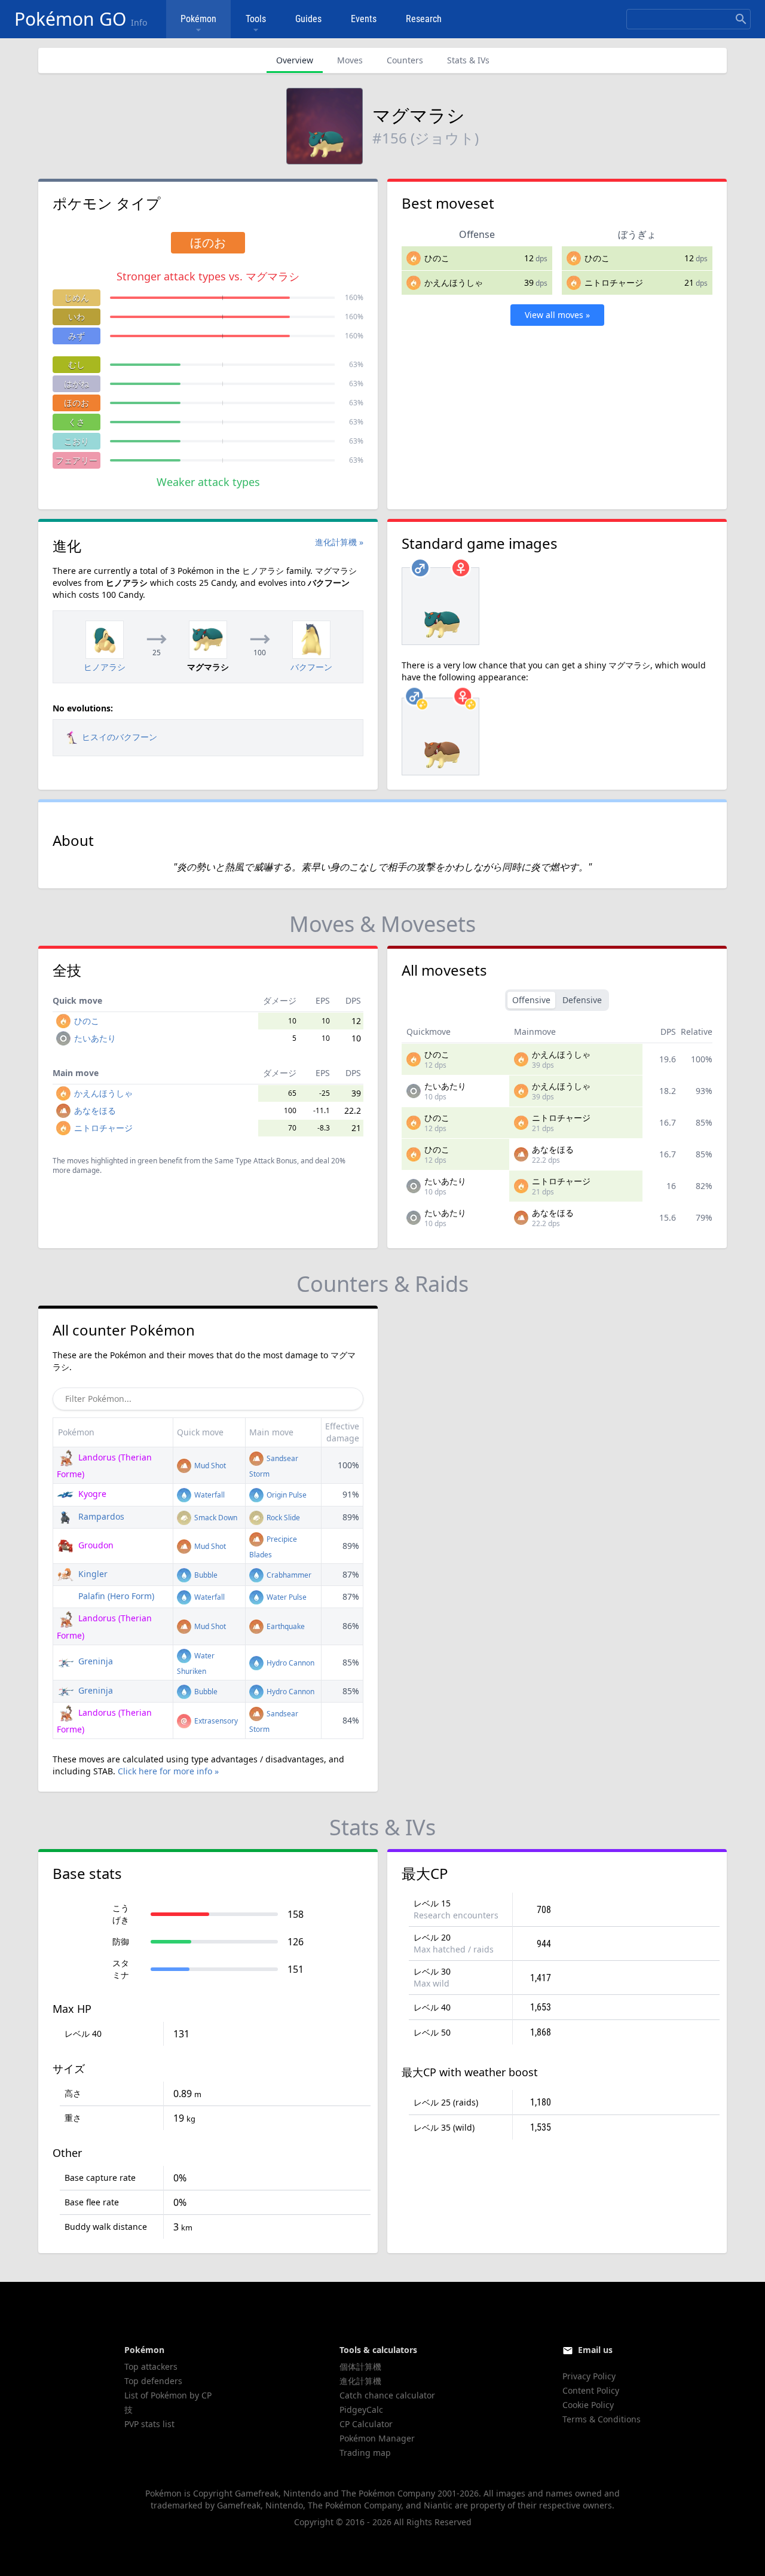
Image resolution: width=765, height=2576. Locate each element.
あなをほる (95, 1110)
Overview (295, 60)
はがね (76, 384)
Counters (405, 60)
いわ (76, 317)
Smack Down (215, 1518)
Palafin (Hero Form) (115, 1596)
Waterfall (209, 1495)
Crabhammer (288, 1575)
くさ (76, 422)
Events (364, 19)
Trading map (365, 2453)
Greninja (94, 1661)
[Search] (741, 19)
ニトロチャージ (614, 282)
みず (76, 336)
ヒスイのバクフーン (120, 737)
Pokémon (198, 19)
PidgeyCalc (361, 2410)
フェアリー (76, 460)
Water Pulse (286, 1597)
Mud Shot (209, 1466)
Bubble (205, 1575)
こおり (76, 441)
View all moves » (557, 315)
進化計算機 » (339, 542)
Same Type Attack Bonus (256, 1161)
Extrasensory (215, 1721)
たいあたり (95, 1038)
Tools (256, 19)
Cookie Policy (588, 2405)
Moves (350, 60)
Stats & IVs (468, 60)
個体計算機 (360, 2366)
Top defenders (153, 2381)
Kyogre (91, 1494)
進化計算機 (360, 2381)
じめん (76, 297)
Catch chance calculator (387, 2395)
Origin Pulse (286, 1495)
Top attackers (151, 2366)
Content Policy (591, 2390)
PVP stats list (149, 2424)
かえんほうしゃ (454, 282)
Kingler (92, 1574)
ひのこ (437, 258)
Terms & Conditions (602, 2419)
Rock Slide (282, 1518)
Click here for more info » (168, 1771)
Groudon (95, 1545)
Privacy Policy (589, 2376)
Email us (595, 2350)
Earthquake (285, 1626)
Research (424, 19)
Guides (308, 19)
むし (76, 364)
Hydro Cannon (290, 1663)
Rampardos (100, 1516)
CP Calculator (366, 2424)
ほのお (76, 403)
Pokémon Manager (377, 2438)
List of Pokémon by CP (168, 2395)
